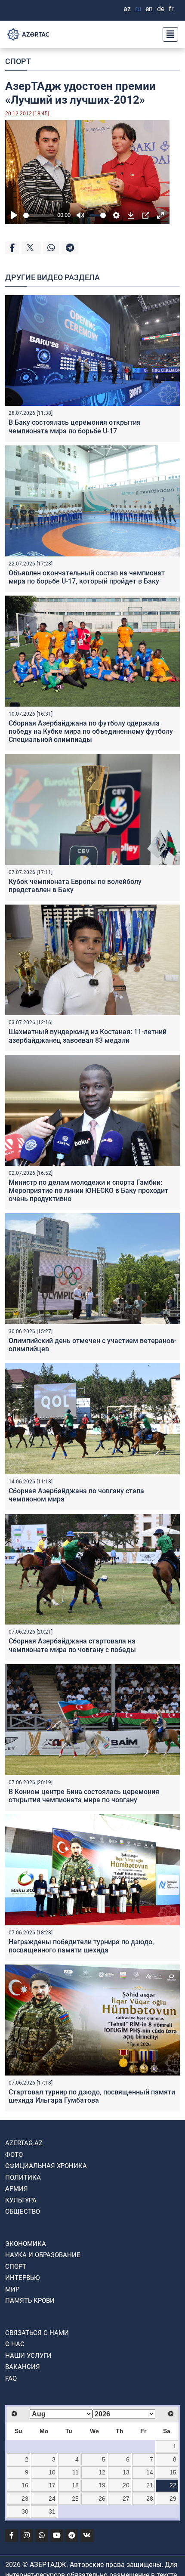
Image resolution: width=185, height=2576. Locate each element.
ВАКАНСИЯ (23, 2367)
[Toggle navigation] (168, 34)
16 (25, 2485)
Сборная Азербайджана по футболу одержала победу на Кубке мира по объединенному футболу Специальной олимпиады (91, 731)
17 (52, 2485)
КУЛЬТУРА (21, 2200)
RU (138, 9)
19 (102, 2485)
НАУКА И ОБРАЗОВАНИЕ (43, 2255)
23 (25, 2499)
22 (173, 2485)
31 (52, 2511)
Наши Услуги (28, 2356)
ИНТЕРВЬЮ (22, 2278)
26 (102, 2499)
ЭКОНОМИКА (26, 2244)
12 (102, 2472)
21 (150, 2485)
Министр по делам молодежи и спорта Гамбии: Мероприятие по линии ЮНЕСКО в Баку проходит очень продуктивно (88, 1191)
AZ (127, 9)
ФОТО (14, 2155)
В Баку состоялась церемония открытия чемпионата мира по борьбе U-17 (75, 426)
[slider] (39, 215)
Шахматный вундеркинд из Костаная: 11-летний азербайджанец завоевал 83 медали (88, 1036)
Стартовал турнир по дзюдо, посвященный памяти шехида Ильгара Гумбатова (92, 2096)
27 (126, 2499)
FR (171, 9)
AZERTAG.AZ (24, 2143)
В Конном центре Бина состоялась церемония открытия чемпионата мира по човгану (84, 1796)
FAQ (11, 2378)
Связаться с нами (37, 2333)
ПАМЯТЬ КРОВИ (30, 2301)
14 (150, 2472)
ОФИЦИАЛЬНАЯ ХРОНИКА (46, 2166)
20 (126, 2485)
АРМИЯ (17, 2189)
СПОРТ (18, 61)
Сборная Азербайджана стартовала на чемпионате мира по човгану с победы (72, 1645)
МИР (12, 2289)
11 (76, 2472)
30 (25, 2511)
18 (75, 2485)
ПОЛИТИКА (23, 2178)
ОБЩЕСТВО (23, 2212)
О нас (15, 2344)
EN (149, 9)
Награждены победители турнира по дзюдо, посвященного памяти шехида (81, 1946)
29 (173, 2499)
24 (52, 2499)
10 (52, 2472)
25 (75, 2499)
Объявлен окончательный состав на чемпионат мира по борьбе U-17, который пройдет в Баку (87, 577)
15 (173, 2472)
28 (150, 2499)
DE (161, 9)
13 (126, 2472)
